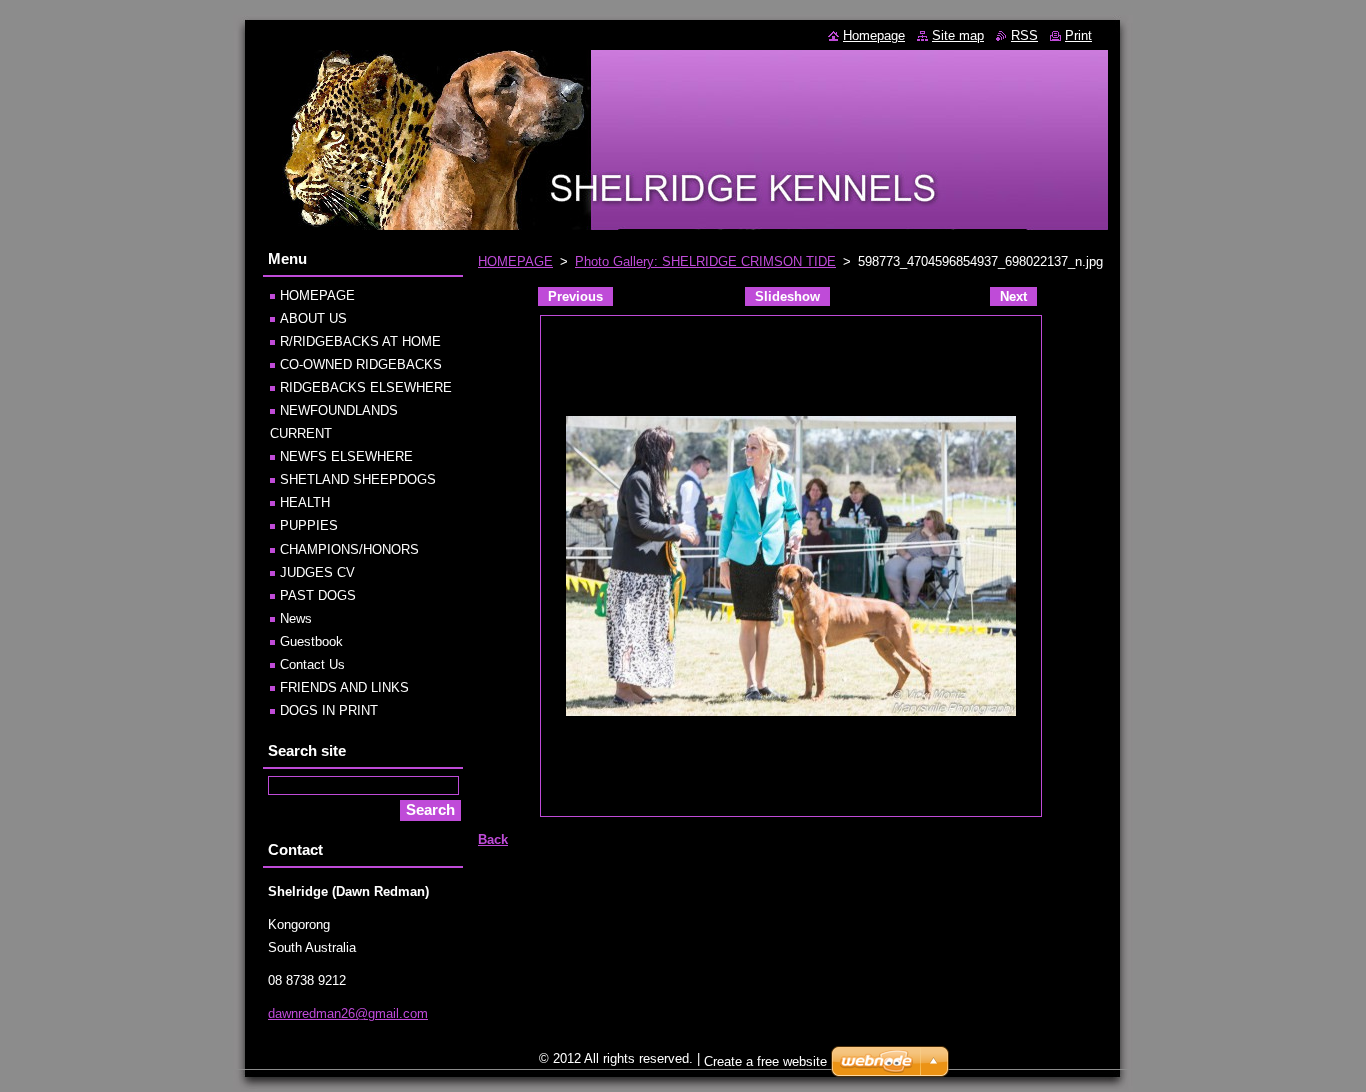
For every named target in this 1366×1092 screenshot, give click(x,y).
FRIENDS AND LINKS (344, 687)
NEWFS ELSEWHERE (346, 456)
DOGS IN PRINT (329, 710)
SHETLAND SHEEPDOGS (358, 479)
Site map (958, 35)
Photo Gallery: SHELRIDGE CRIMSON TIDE (705, 261)
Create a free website (765, 1061)
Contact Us (312, 664)
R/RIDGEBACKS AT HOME (360, 341)
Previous (575, 296)
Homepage (874, 35)
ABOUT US (313, 318)
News (296, 618)
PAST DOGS (318, 595)
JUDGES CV (317, 572)
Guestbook (311, 641)
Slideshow (787, 296)
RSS (1024, 35)
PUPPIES (309, 525)
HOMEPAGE (515, 261)
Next (1013, 296)
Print (1078, 35)
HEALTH (305, 502)
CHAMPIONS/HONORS (349, 549)
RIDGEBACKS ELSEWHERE (366, 387)
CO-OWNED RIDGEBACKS (361, 364)
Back (493, 839)
